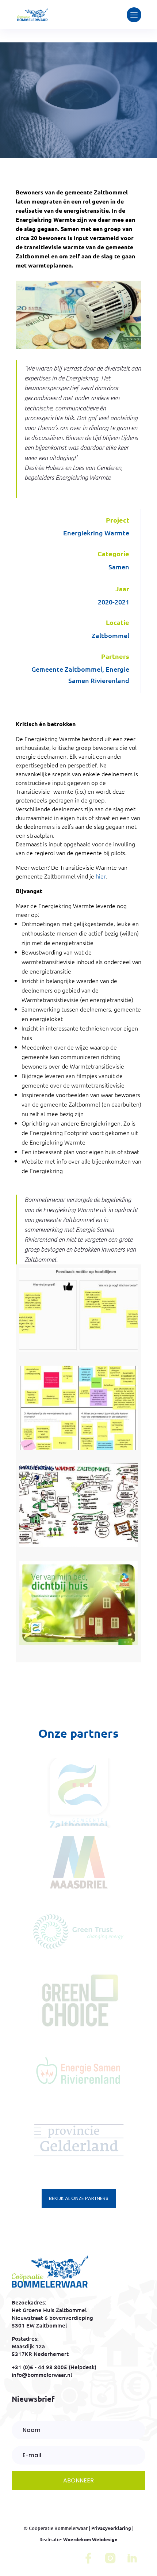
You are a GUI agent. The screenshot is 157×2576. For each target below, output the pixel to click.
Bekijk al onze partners (79, 2198)
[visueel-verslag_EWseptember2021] (78, 1547)
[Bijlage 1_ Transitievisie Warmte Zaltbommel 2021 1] (78, 1645)
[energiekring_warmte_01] (78, 1450)
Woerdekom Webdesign (90, 2539)
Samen (119, 567)
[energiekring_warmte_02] (78, 1352)
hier (101, 876)
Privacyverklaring (111, 2528)
